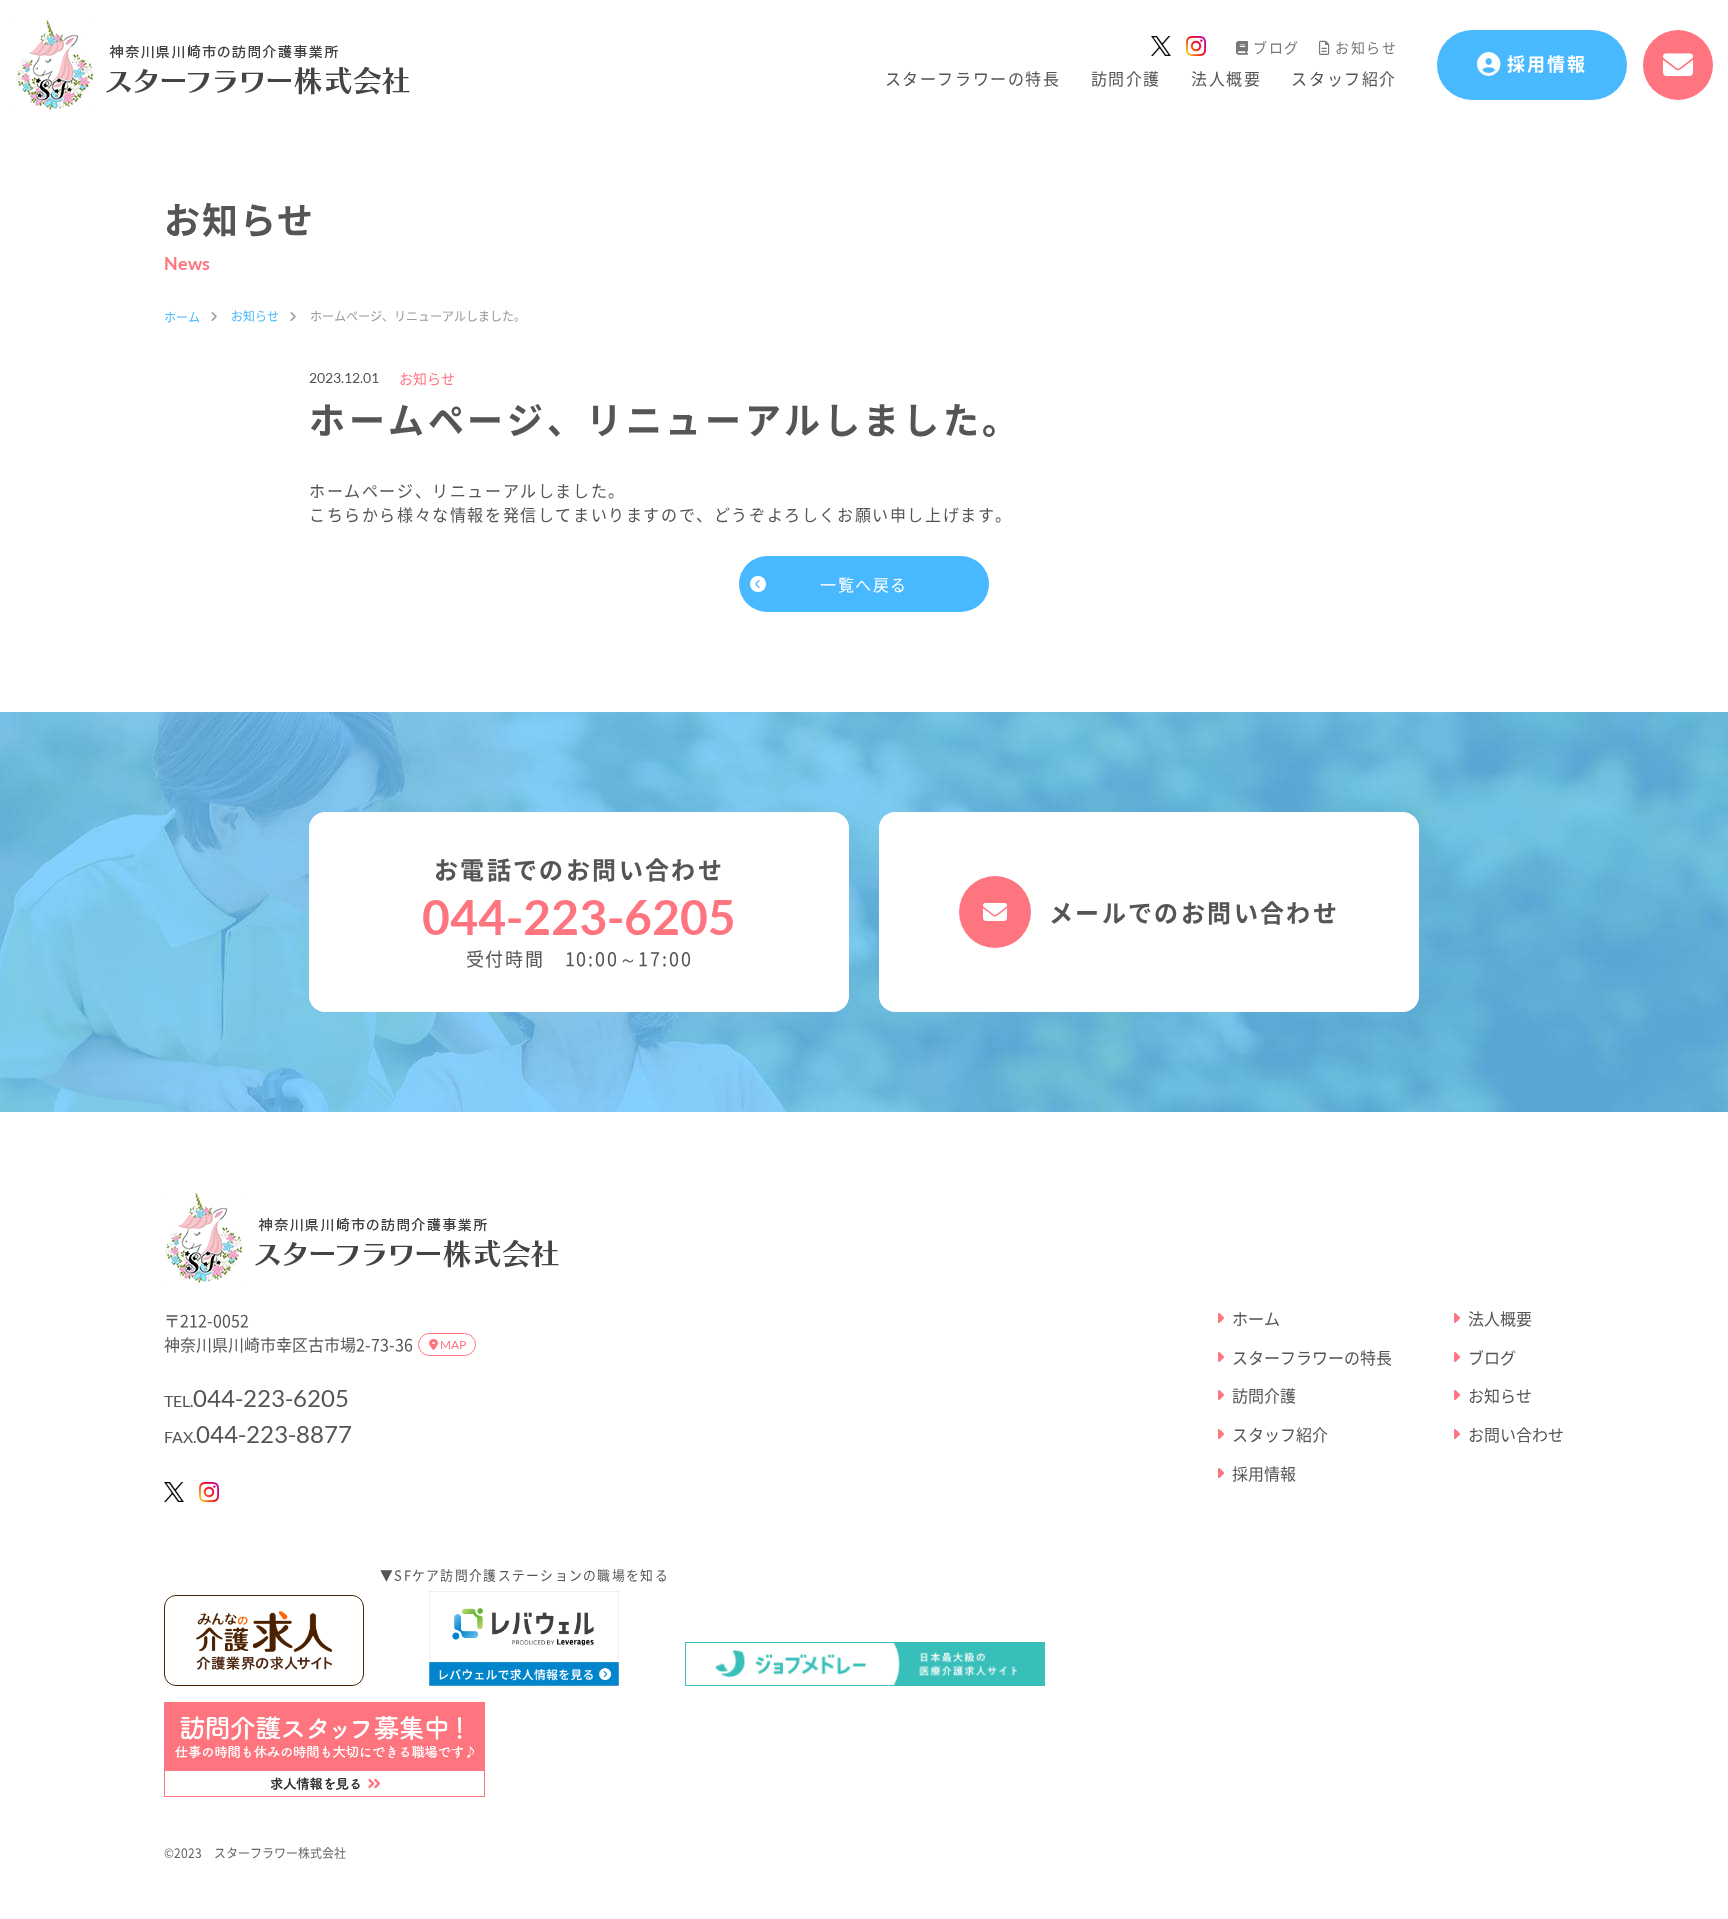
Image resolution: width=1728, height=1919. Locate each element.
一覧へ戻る (864, 584)
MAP (452, 1344)
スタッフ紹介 (1344, 78)
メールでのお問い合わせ (1194, 911)
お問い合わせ (1516, 1434)
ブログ (1276, 47)
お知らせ (1366, 47)
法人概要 (1226, 78)
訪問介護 (1126, 78)
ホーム (1256, 1318)
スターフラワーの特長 (973, 78)
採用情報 (1264, 1473)
